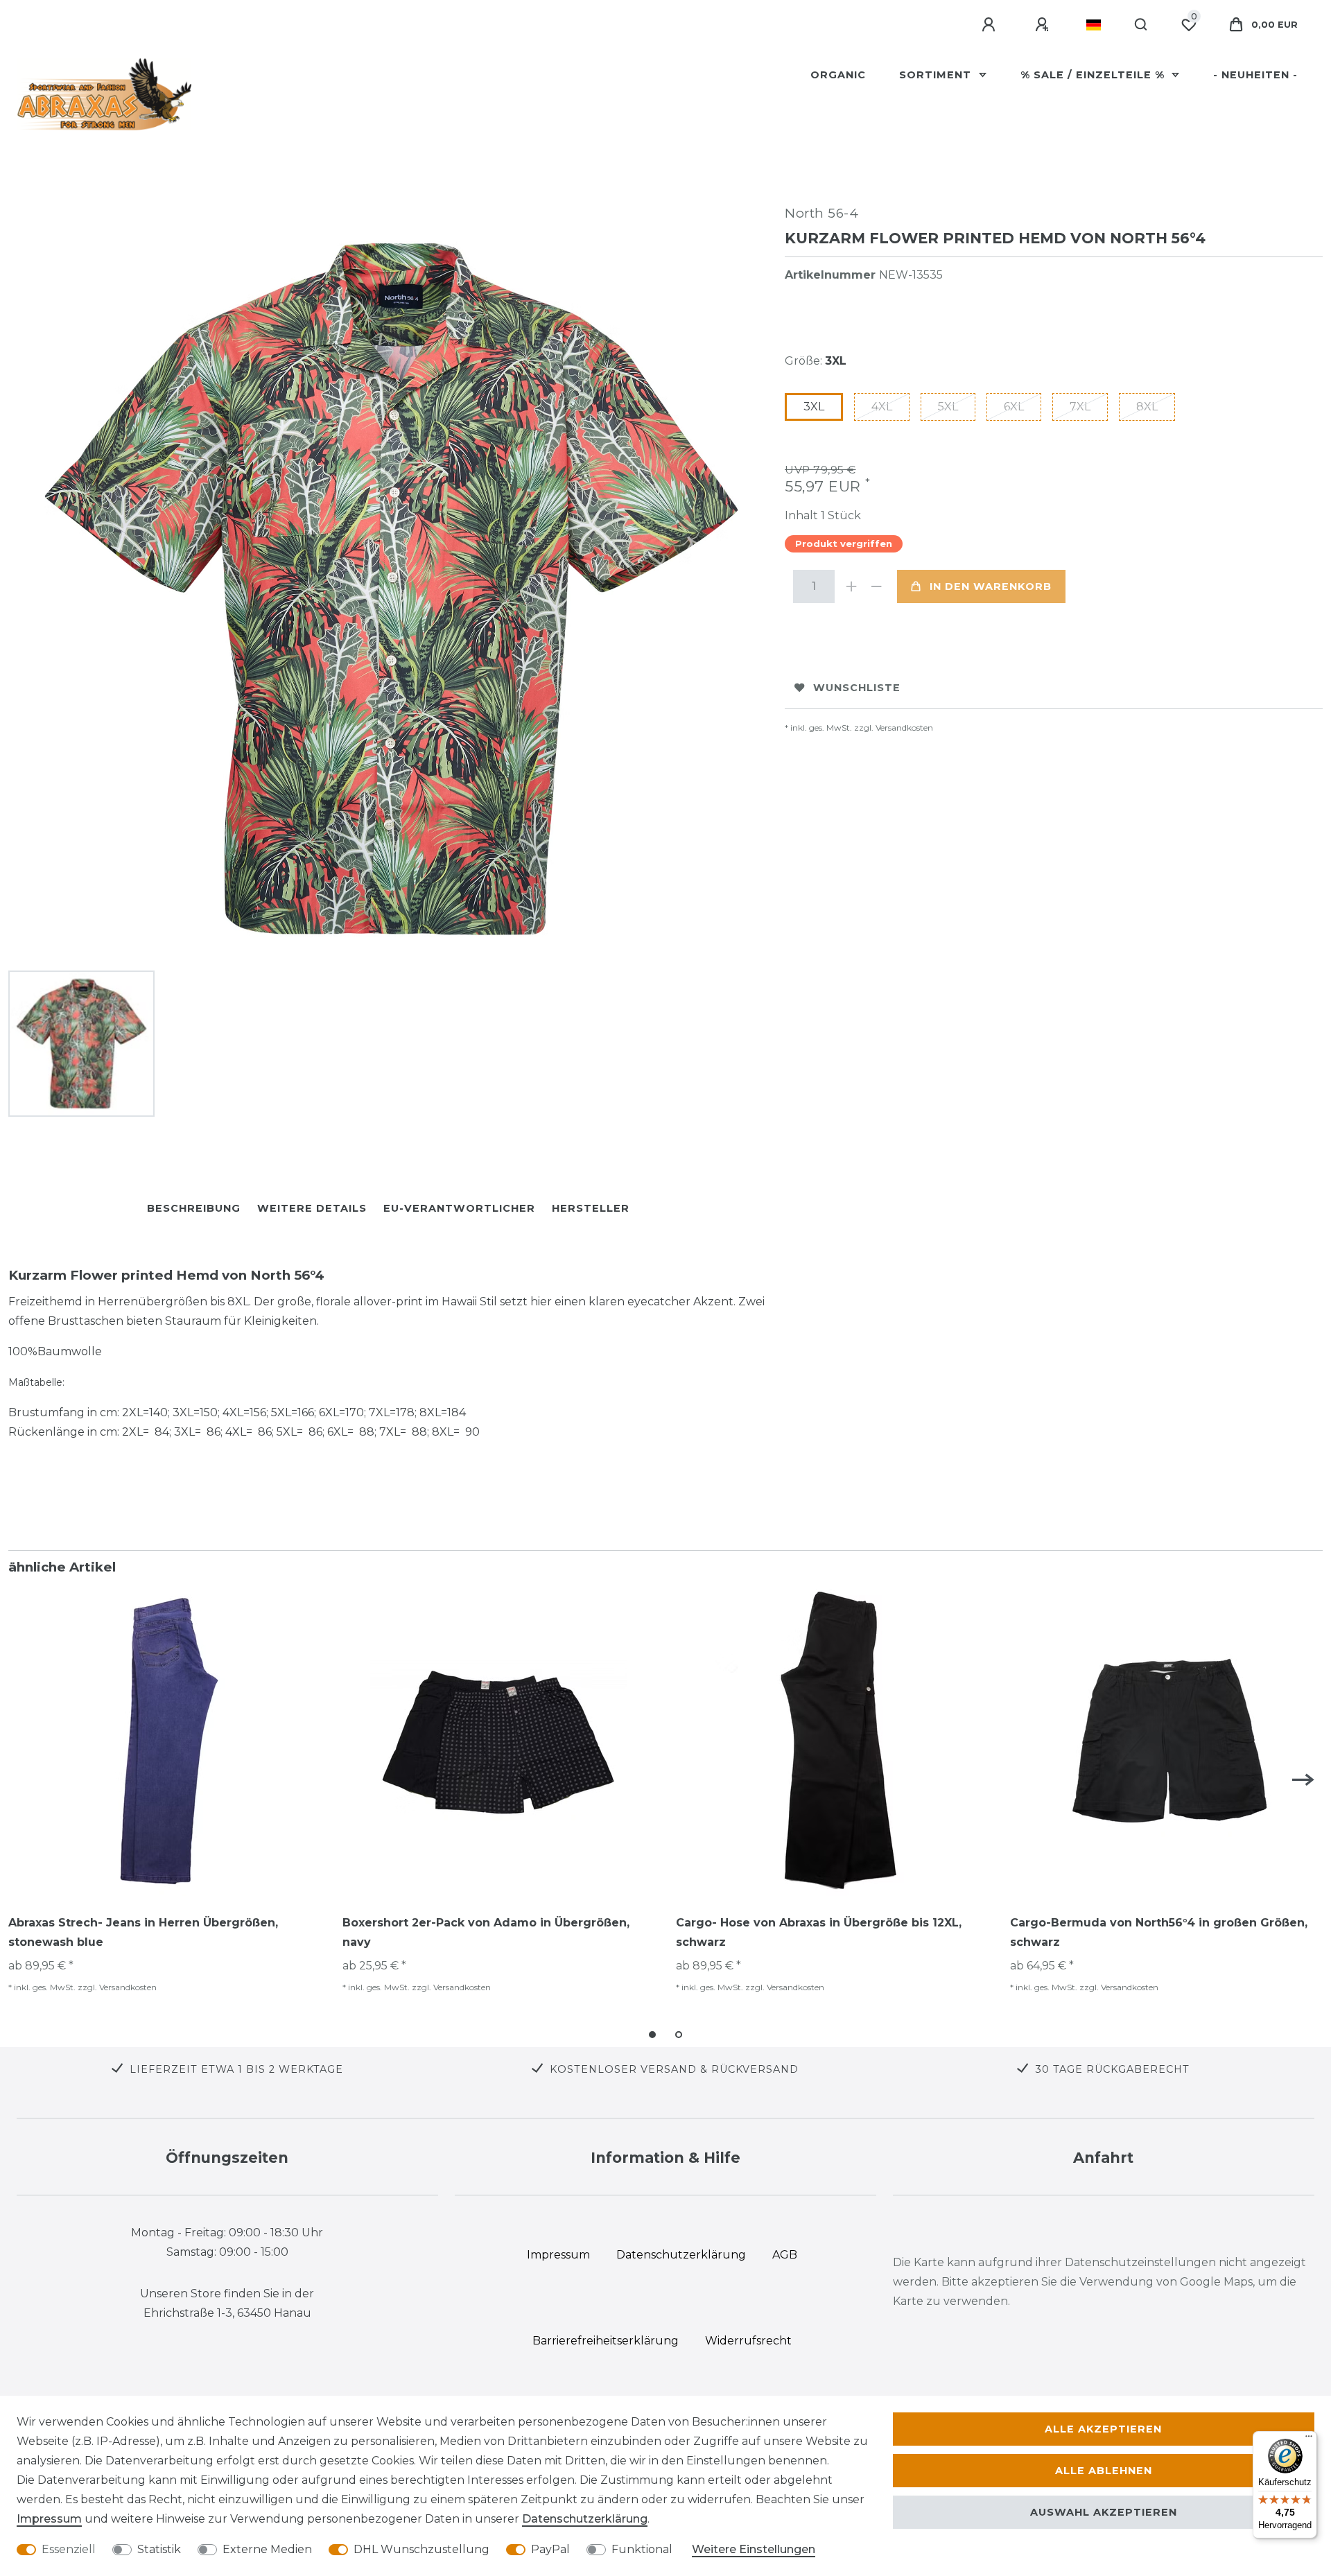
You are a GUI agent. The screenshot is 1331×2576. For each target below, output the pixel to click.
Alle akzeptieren (1103, 2429)
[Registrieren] (1044, 25)
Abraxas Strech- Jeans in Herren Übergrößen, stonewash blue (143, 1932)
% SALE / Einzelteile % (1094, 75)
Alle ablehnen (1104, 2471)
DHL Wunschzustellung (421, 2549)
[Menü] (1309, 2439)
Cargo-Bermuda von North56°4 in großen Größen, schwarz (1159, 1932)
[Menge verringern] (876, 586)
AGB (785, 2255)
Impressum (49, 2519)
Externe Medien (267, 2549)
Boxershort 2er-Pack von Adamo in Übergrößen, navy (486, 1932)
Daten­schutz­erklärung (585, 2519)
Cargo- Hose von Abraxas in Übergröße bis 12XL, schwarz (819, 1932)
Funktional (642, 2549)
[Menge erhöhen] (851, 586)
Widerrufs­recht (748, 2341)
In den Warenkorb (991, 586)
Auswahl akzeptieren (1104, 2512)
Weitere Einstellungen (754, 2549)
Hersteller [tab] (591, 1208)
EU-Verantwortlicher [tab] (459, 1208)
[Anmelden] (991, 25)
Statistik (159, 2549)
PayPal (550, 2549)
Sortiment (937, 75)
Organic (838, 75)
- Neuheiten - (1255, 75)
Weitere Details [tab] (312, 1208)
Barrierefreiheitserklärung (606, 2341)
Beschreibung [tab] (194, 1208)
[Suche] (1141, 25)
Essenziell (69, 2549)
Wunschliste (857, 688)
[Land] (1094, 25)
